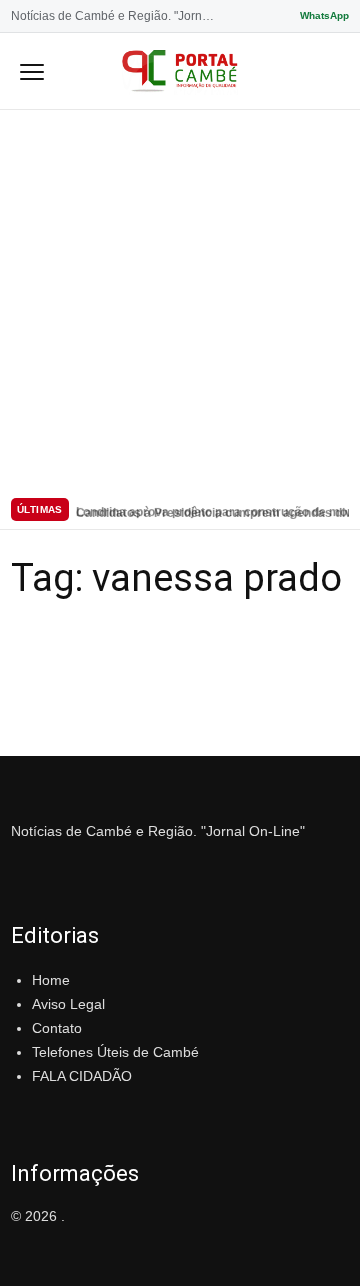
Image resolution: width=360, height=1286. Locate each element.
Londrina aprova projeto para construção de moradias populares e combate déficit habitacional (212, 510)
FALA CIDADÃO (82, 1076)
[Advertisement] (180, 300)
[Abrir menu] (32, 71)
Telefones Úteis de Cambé (115, 1052)
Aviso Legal (68, 1004)
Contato (57, 1028)
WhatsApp (324, 15)
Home (51, 980)
